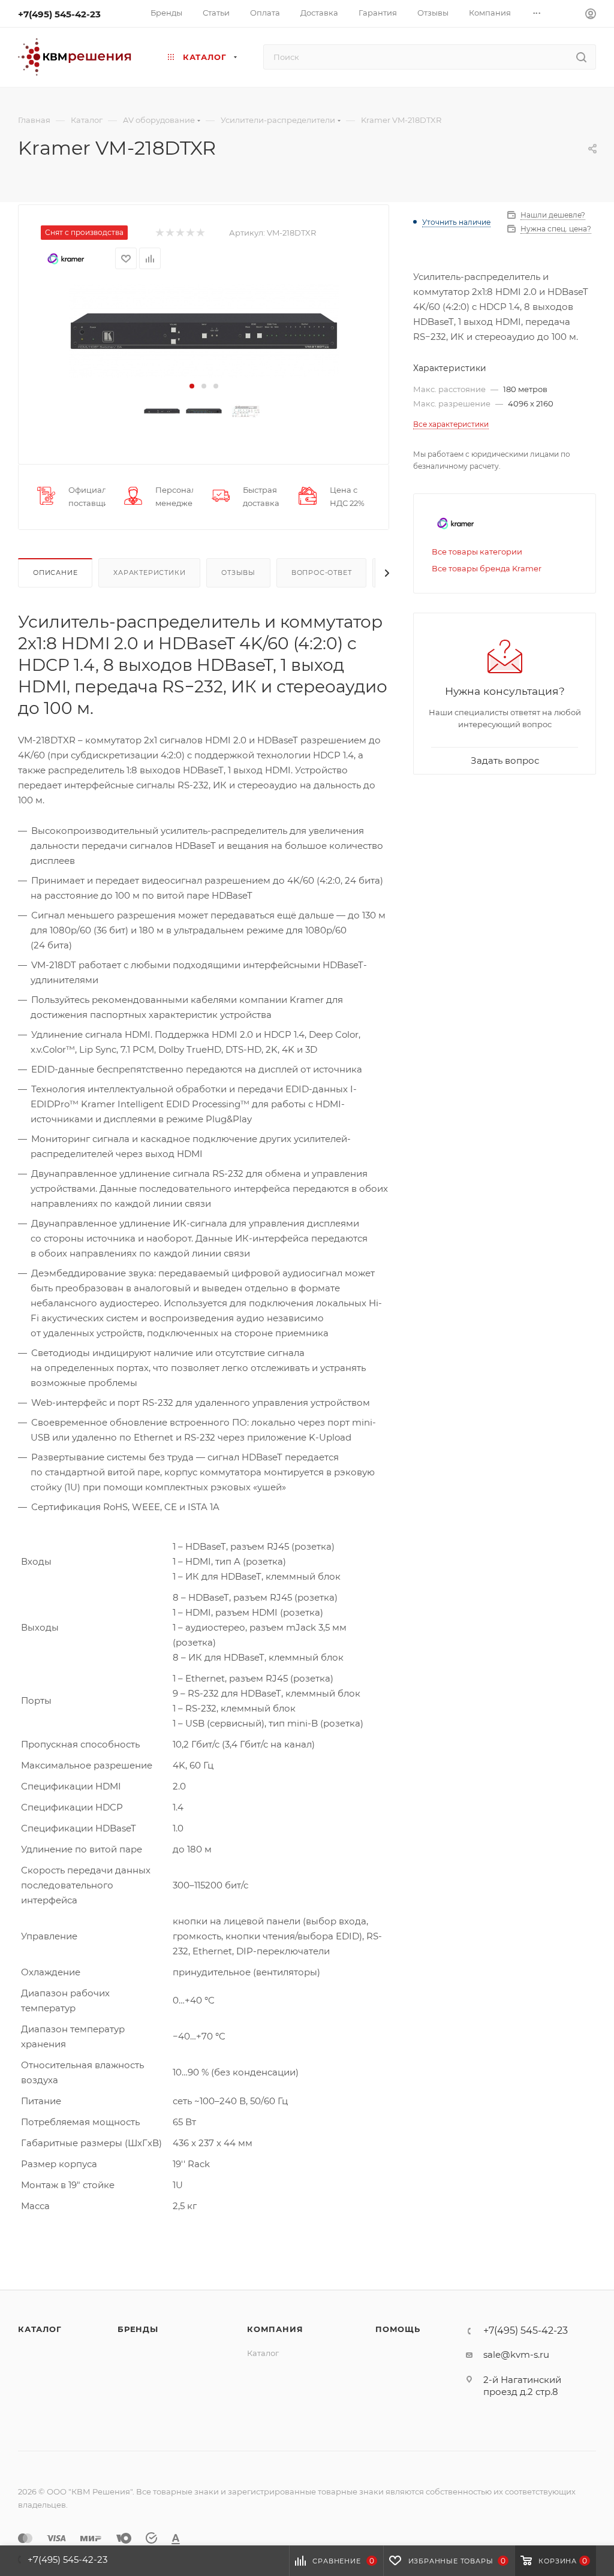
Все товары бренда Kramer (487, 568)
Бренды (138, 2329)
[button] (192, 386)
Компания (275, 2329)
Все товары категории (477, 552)
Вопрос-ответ (322, 573)
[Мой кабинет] (591, 15)
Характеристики (149, 573)
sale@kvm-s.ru (516, 2354)
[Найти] (581, 57)
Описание (55, 573)
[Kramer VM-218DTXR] (204, 331)
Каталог (40, 2329)
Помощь (398, 2329)
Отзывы (238, 573)
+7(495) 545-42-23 (59, 14)
